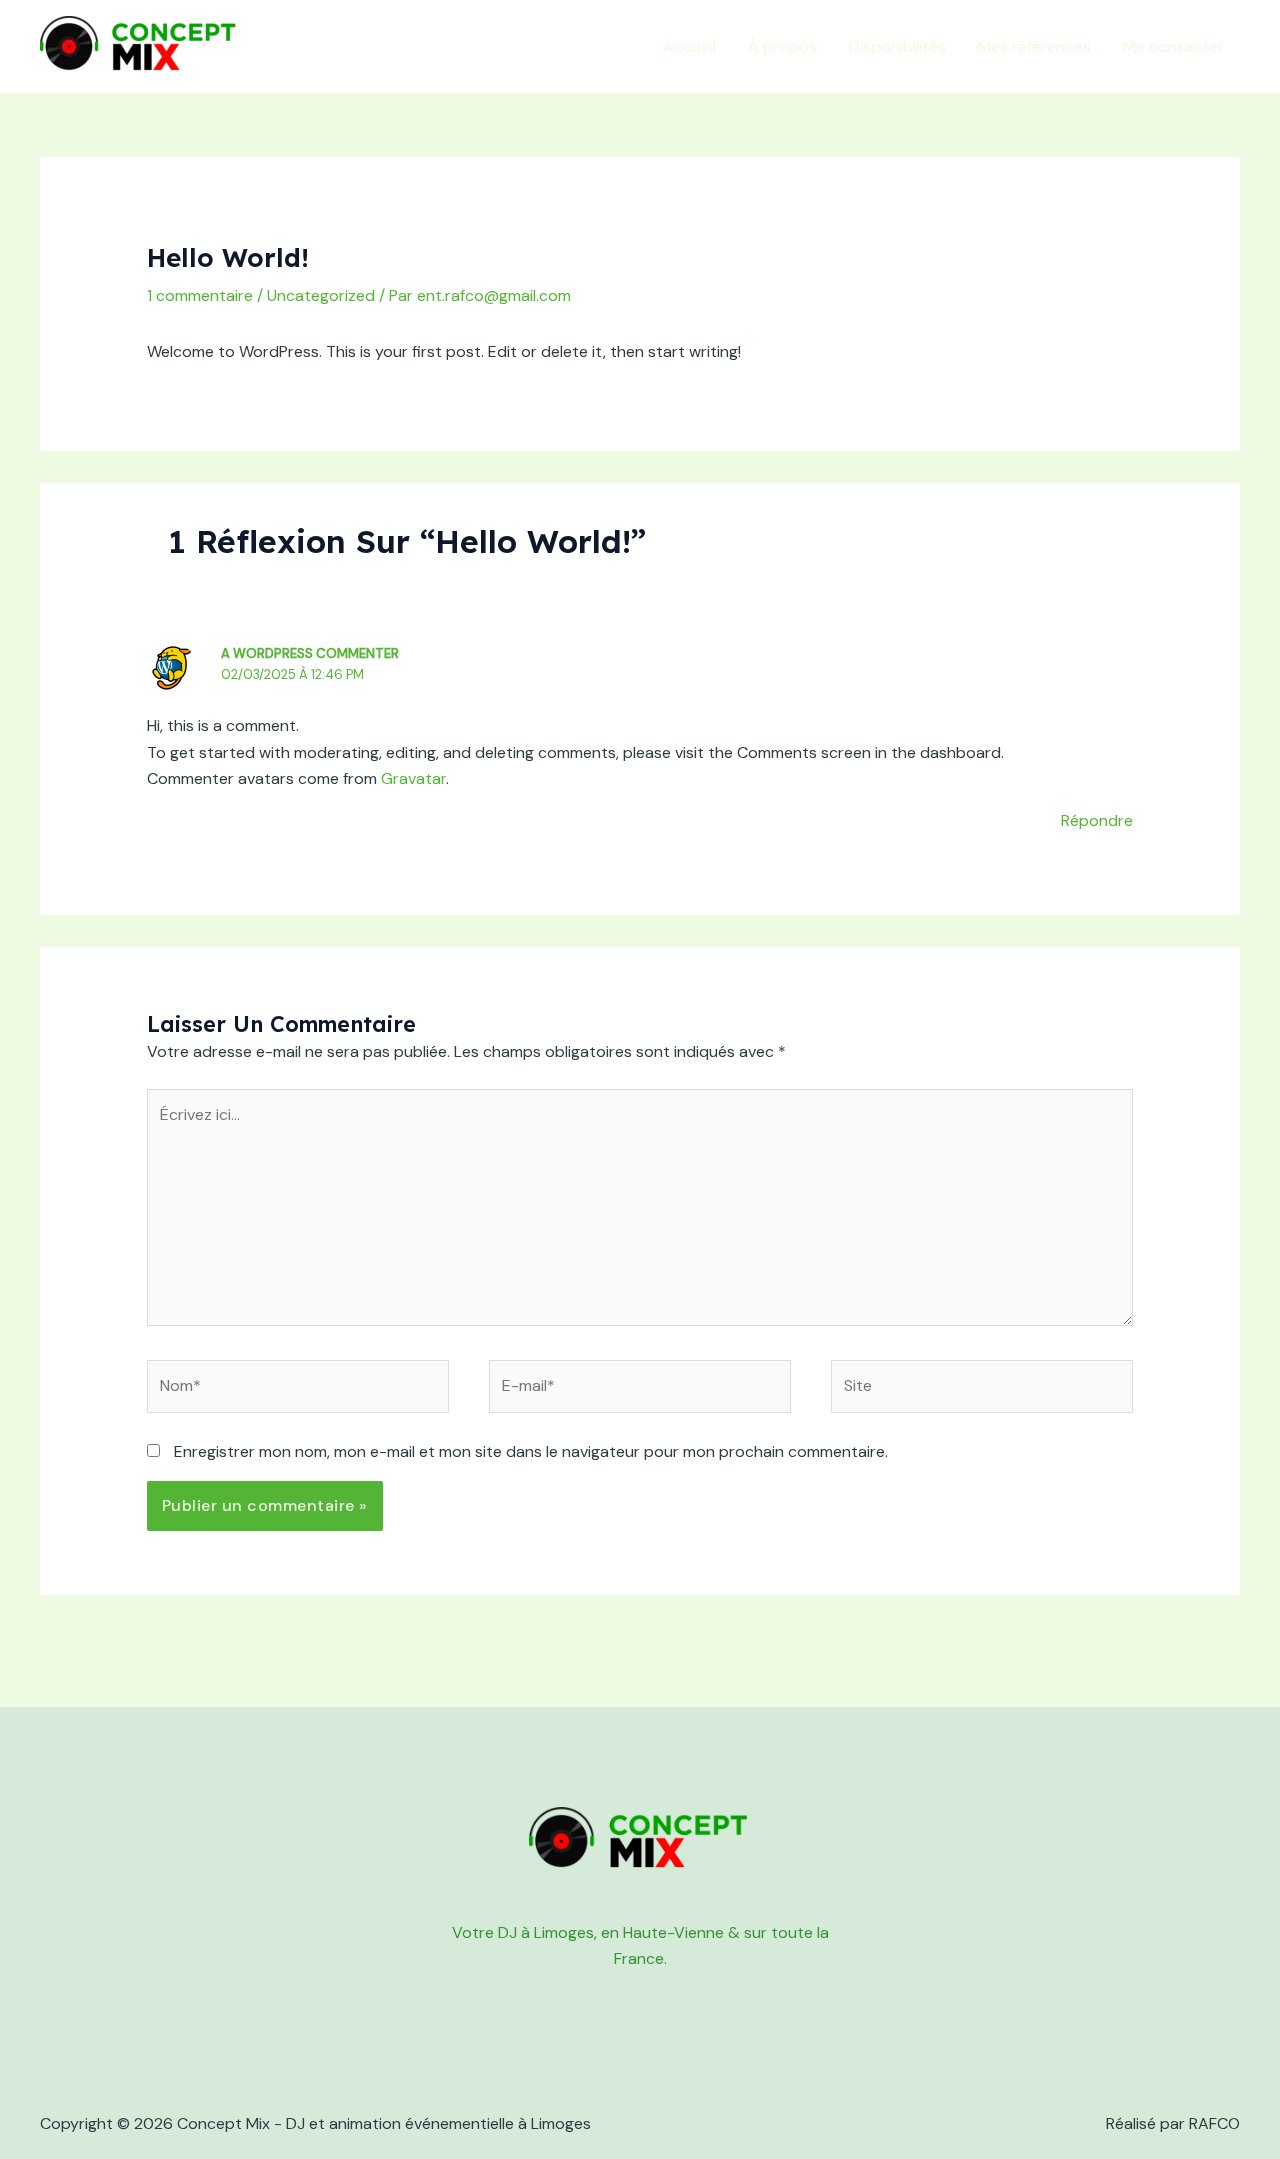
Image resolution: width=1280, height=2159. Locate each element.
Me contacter (1173, 46)
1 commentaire (200, 295)
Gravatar (413, 778)
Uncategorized (321, 295)
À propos (782, 46)
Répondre (1097, 820)
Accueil (689, 46)
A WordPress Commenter (310, 653)
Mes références (1034, 46)
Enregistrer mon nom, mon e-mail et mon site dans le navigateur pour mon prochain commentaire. (531, 1451)
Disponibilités (897, 46)
